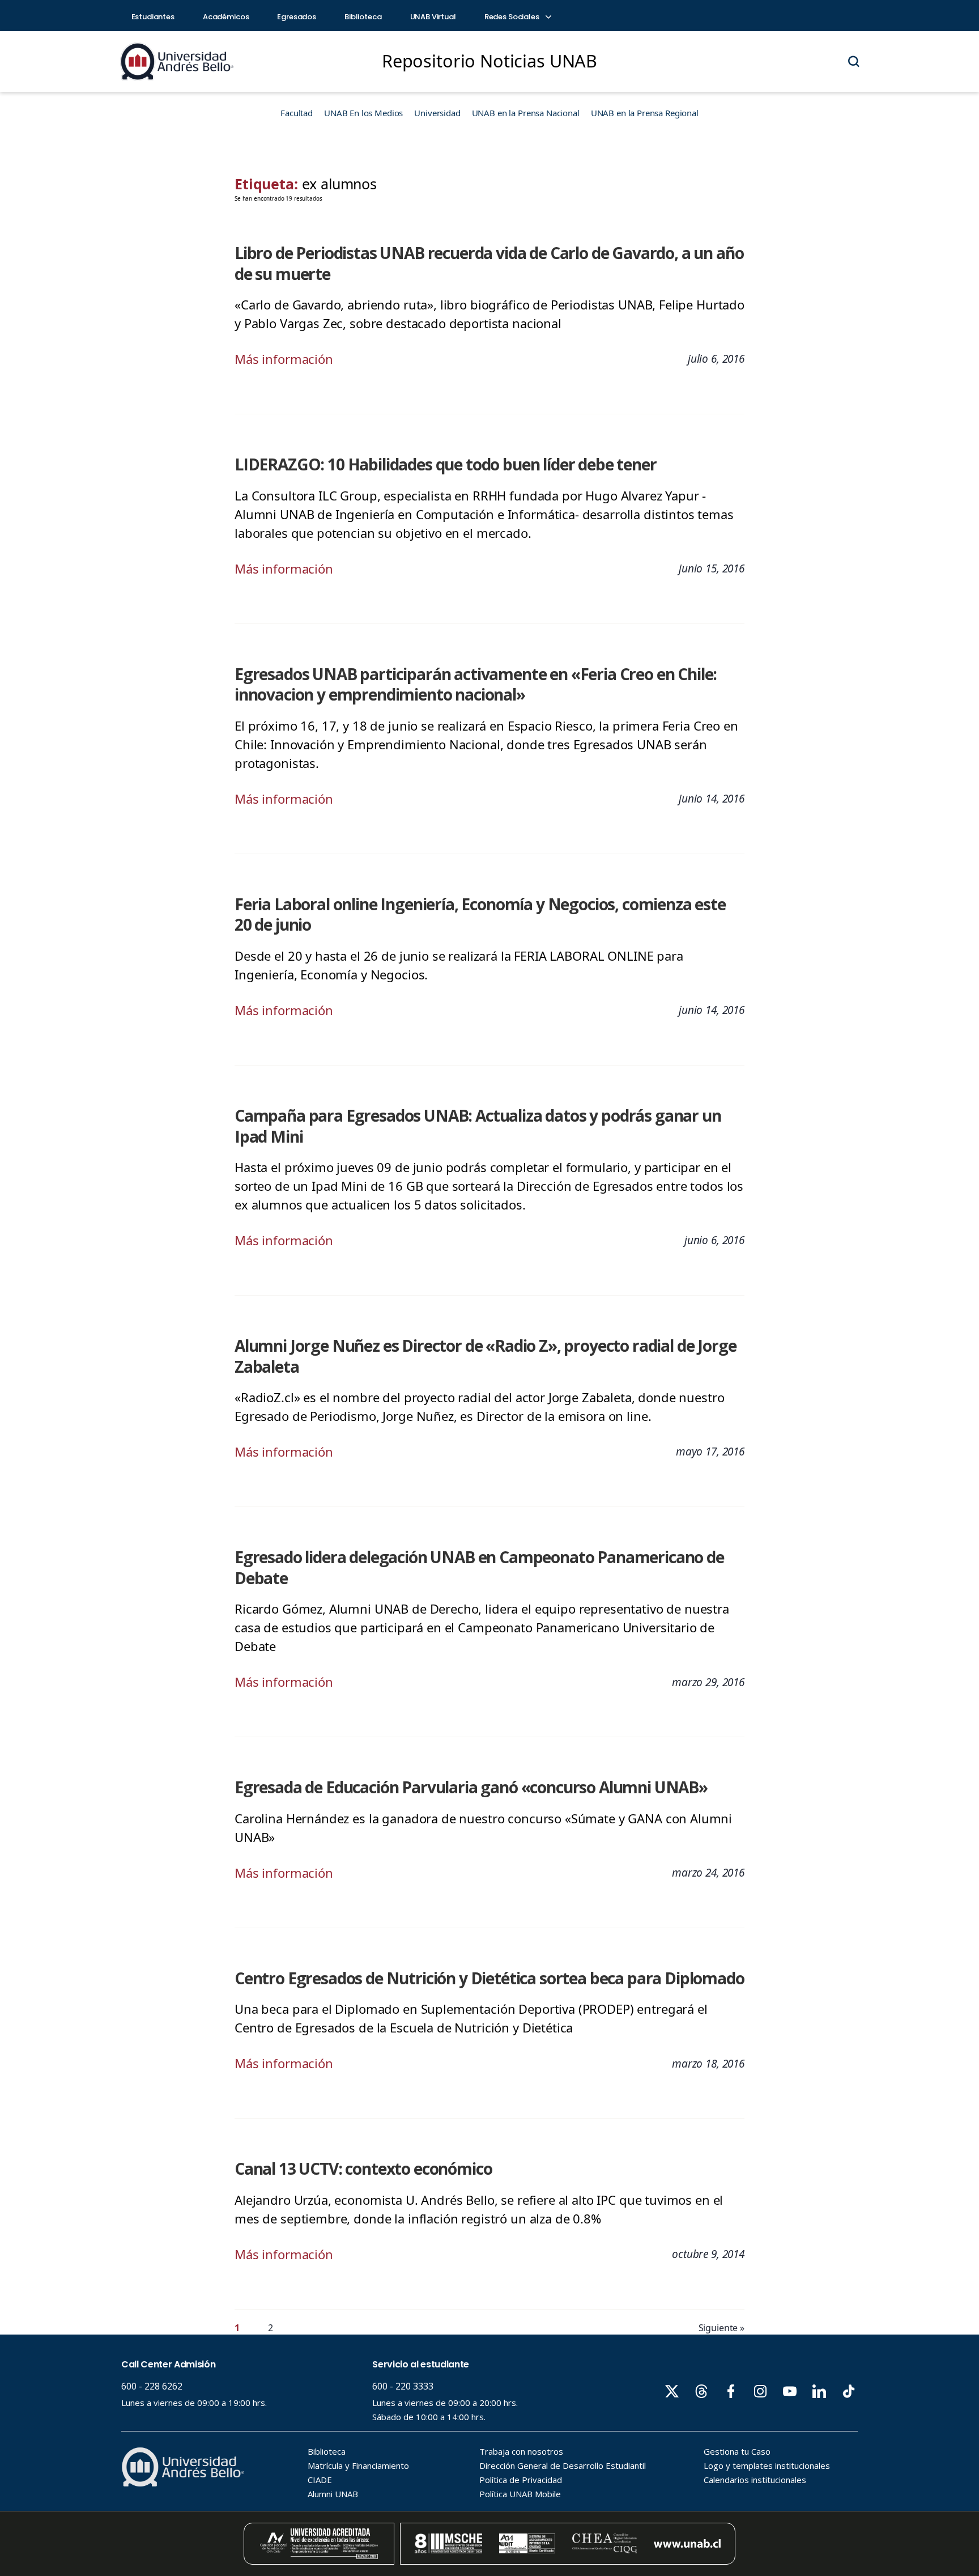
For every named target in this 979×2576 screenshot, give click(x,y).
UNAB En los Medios (363, 113)
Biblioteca (363, 17)
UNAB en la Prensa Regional (645, 113)
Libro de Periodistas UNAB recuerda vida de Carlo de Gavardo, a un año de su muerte (489, 263)
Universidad (437, 113)
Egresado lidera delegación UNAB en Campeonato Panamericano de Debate (479, 1567)
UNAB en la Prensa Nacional (526, 113)
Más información (284, 359)
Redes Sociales (513, 17)
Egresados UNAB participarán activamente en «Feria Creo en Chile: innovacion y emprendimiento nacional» (476, 684)
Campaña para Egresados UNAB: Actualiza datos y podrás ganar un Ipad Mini (478, 1126)
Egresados (297, 17)
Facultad (297, 113)
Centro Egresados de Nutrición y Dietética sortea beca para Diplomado (489, 1978)
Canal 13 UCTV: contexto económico (363, 2168)
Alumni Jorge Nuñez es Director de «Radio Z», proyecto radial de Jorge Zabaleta (485, 1356)
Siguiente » (722, 2328)
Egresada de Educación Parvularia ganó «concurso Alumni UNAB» (471, 1787)
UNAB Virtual (433, 17)
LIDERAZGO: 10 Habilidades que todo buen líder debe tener (446, 464)
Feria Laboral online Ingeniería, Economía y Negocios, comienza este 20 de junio (480, 914)
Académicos (226, 17)
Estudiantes (153, 17)
